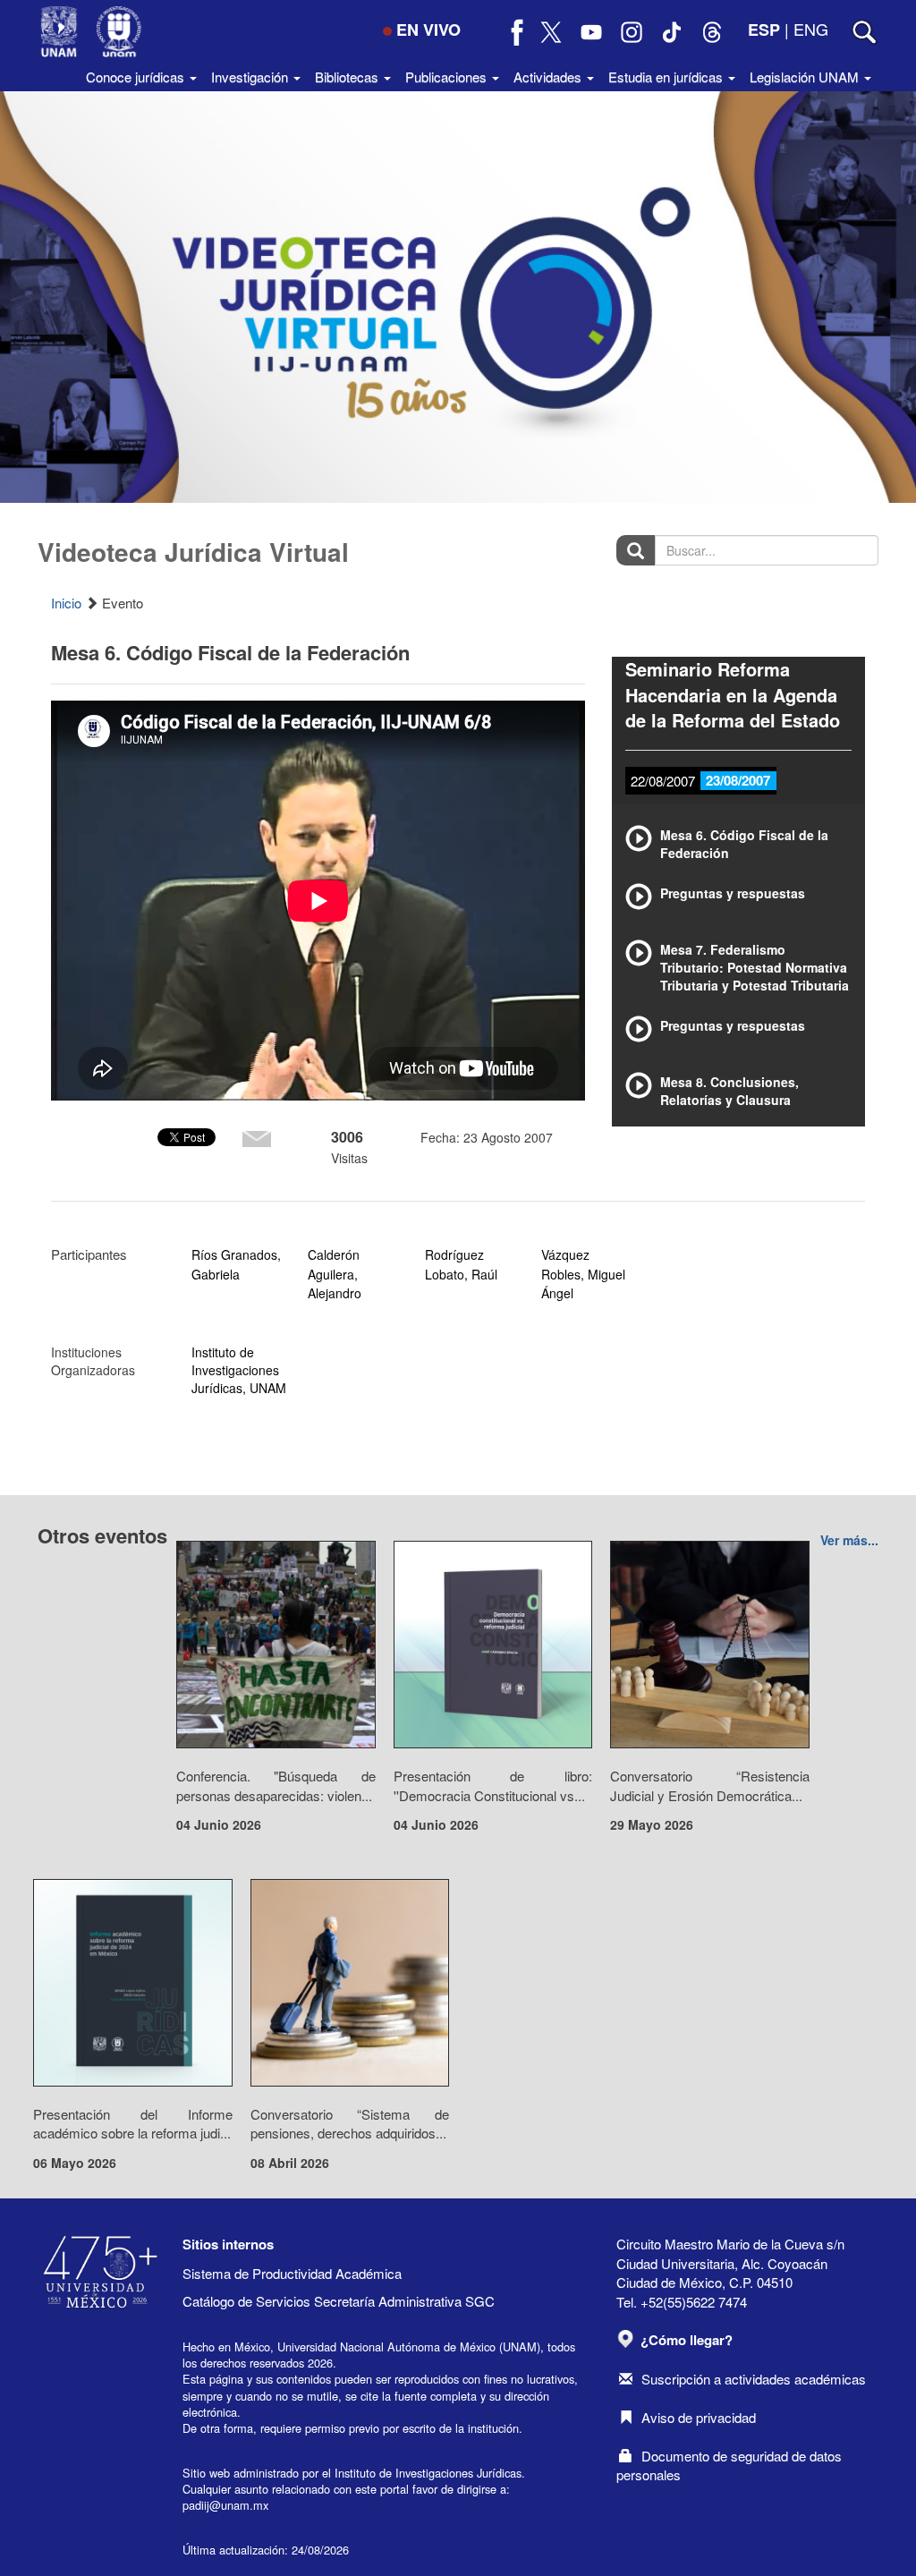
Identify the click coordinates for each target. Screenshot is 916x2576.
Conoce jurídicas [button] (137, 77)
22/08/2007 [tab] (663, 781)
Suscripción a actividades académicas (754, 2379)
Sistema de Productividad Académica (292, 2273)
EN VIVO (428, 30)
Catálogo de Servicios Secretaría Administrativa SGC (339, 2301)
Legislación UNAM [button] (806, 77)
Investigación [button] (251, 77)
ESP (764, 30)
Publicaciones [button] (448, 77)
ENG (811, 29)
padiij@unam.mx (225, 2505)
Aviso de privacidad (699, 2417)
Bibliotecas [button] (348, 77)
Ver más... (849, 1540)
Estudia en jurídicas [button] (667, 77)
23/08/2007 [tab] (738, 780)
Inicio (66, 603)
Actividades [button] (549, 77)
